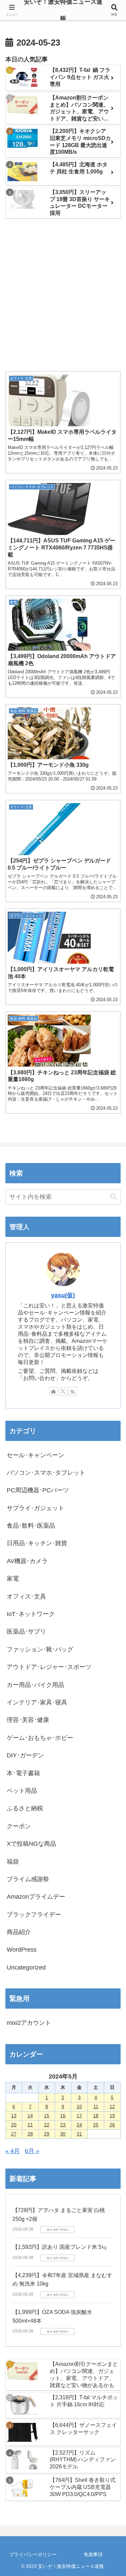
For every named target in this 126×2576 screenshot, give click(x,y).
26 (112, 2125)
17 (79, 2116)
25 (96, 2125)
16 (63, 2116)
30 (63, 2134)
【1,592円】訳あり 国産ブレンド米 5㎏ (60, 2247)
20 (14, 2125)
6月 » (32, 2151)
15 (47, 2116)
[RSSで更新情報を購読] (73, 1391)
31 (79, 2134)
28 (30, 2134)
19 (112, 2116)
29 (47, 2134)
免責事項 (93, 2554)
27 (14, 2134)
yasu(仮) (63, 1295)
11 (96, 2106)
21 (30, 2125)
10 (79, 2106)
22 (47, 2125)
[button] (114, 1197)
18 (96, 2116)
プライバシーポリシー (33, 2554)
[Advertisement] (63, 296)
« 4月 (13, 2151)
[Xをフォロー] (63, 1391)
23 (63, 2125)
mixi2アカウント (29, 2023)
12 (112, 2106)
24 (79, 2125)
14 (30, 2116)
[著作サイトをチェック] (53, 1391)
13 (14, 2116)
